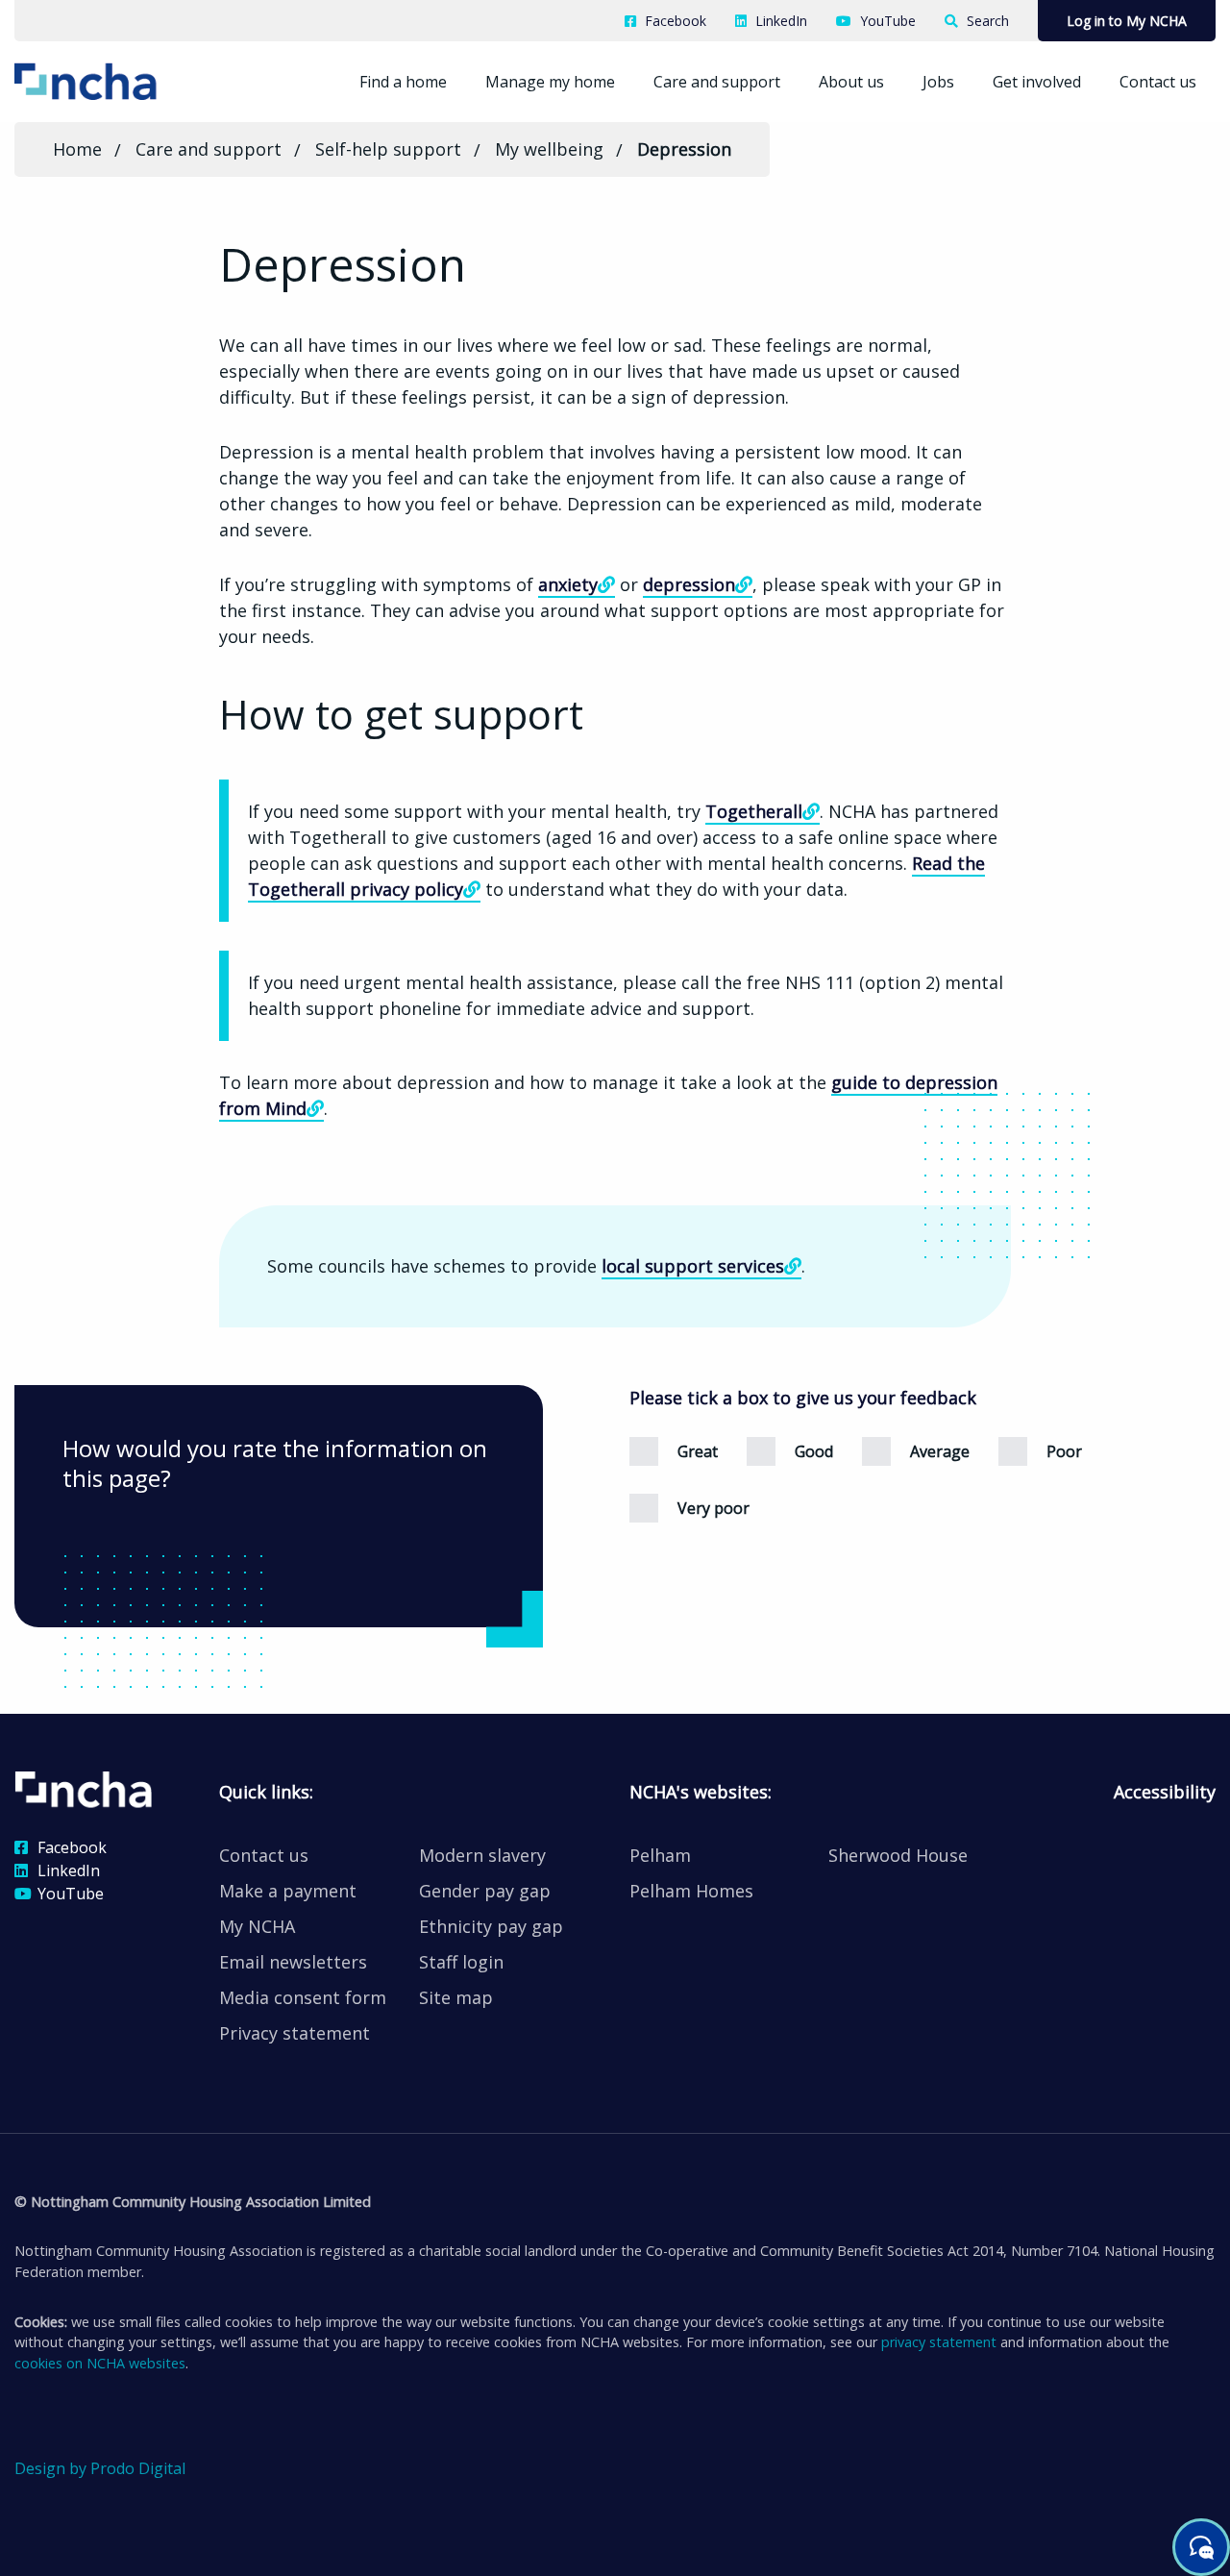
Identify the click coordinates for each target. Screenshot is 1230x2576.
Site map (456, 1997)
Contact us (1158, 82)
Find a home (403, 82)
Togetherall (754, 811)
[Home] (114, 80)
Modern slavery (482, 1855)
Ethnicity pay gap (491, 1926)
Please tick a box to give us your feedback (803, 1398)
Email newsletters (293, 1962)
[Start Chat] (1201, 2547)
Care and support (717, 82)
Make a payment (288, 1891)
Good (814, 1451)
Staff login (461, 1962)
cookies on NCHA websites (100, 2363)
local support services (693, 1266)
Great (698, 1451)
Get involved (1037, 82)
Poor (1064, 1451)
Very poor (713, 1508)
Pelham (660, 1855)
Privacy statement (295, 2033)
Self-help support (388, 149)
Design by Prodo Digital (100, 2468)
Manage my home (550, 82)
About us (851, 82)
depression (689, 584)
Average (940, 1451)
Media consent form (303, 1997)
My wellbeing (549, 149)
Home (77, 149)
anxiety (568, 584)
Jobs (938, 82)
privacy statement (939, 2342)
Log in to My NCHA (1127, 21)
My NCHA (257, 1926)
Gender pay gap (485, 1891)
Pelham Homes (691, 1891)
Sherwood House (898, 1855)
